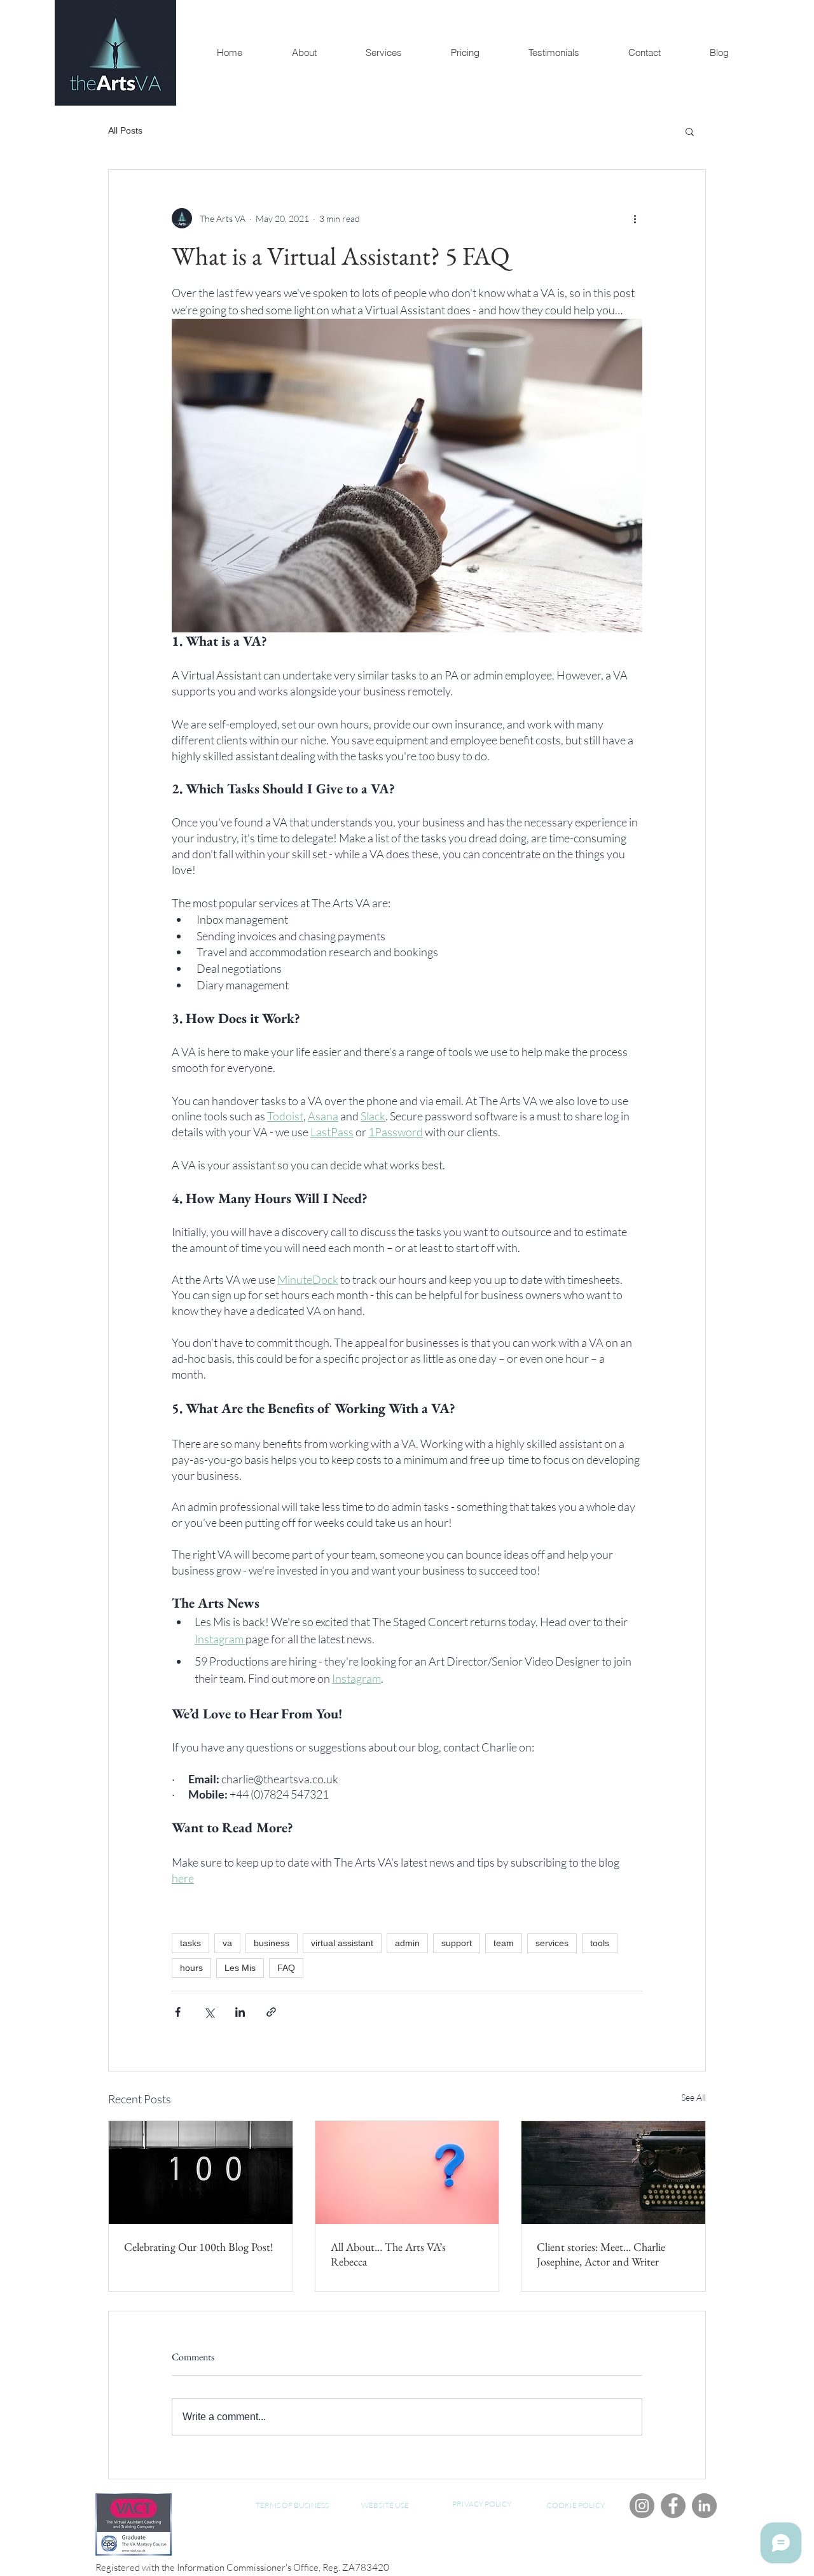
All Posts (125, 130)
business (272, 1943)
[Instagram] (642, 2506)
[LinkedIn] (704, 2506)
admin (407, 1943)
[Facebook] (673, 2506)
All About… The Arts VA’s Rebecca (388, 2254)
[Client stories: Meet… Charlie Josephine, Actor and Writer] (613, 2173)
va (227, 1943)
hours (191, 1968)
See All (693, 2097)
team (504, 1943)
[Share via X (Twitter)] (209, 2012)
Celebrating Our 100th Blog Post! (199, 2247)
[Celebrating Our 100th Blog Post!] (201, 2173)
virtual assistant (342, 1943)
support (457, 1943)
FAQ (286, 1968)
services (552, 1943)
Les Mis (240, 1968)
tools (600, 1943)
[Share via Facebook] (178, 2012)
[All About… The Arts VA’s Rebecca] (407, 2173)
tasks (190, 1943)
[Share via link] (271, 2012)
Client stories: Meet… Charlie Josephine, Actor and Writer (601, 2254)
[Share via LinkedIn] (240, 2012)
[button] (690, 131)
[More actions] (635, 218)
